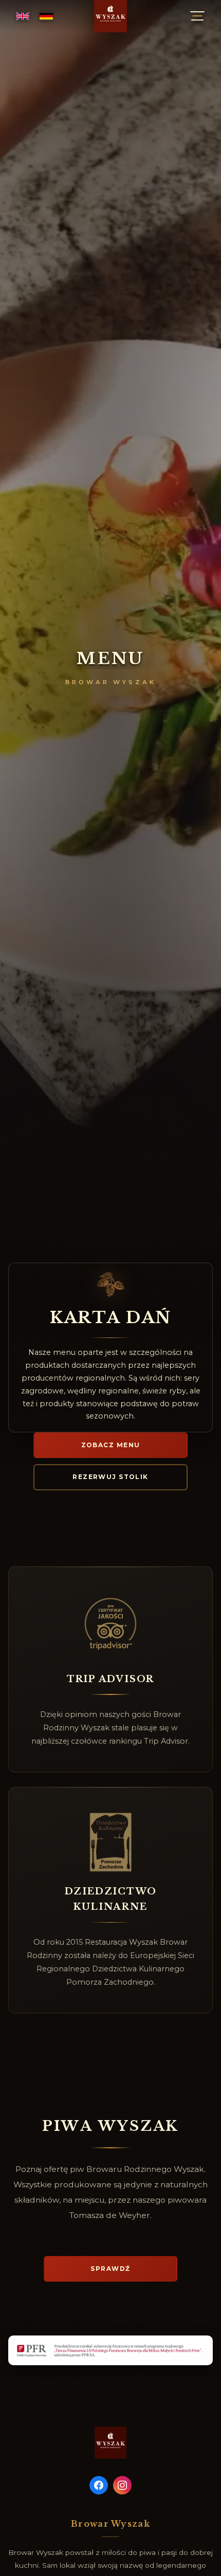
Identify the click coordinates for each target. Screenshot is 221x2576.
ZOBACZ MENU (111, 1445)
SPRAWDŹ (110, 2269)
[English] (23, 16)
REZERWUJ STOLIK (110, 1477)
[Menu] (197, 16)
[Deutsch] (46, 16)
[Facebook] (99, 2485)
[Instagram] (122, 2485)
